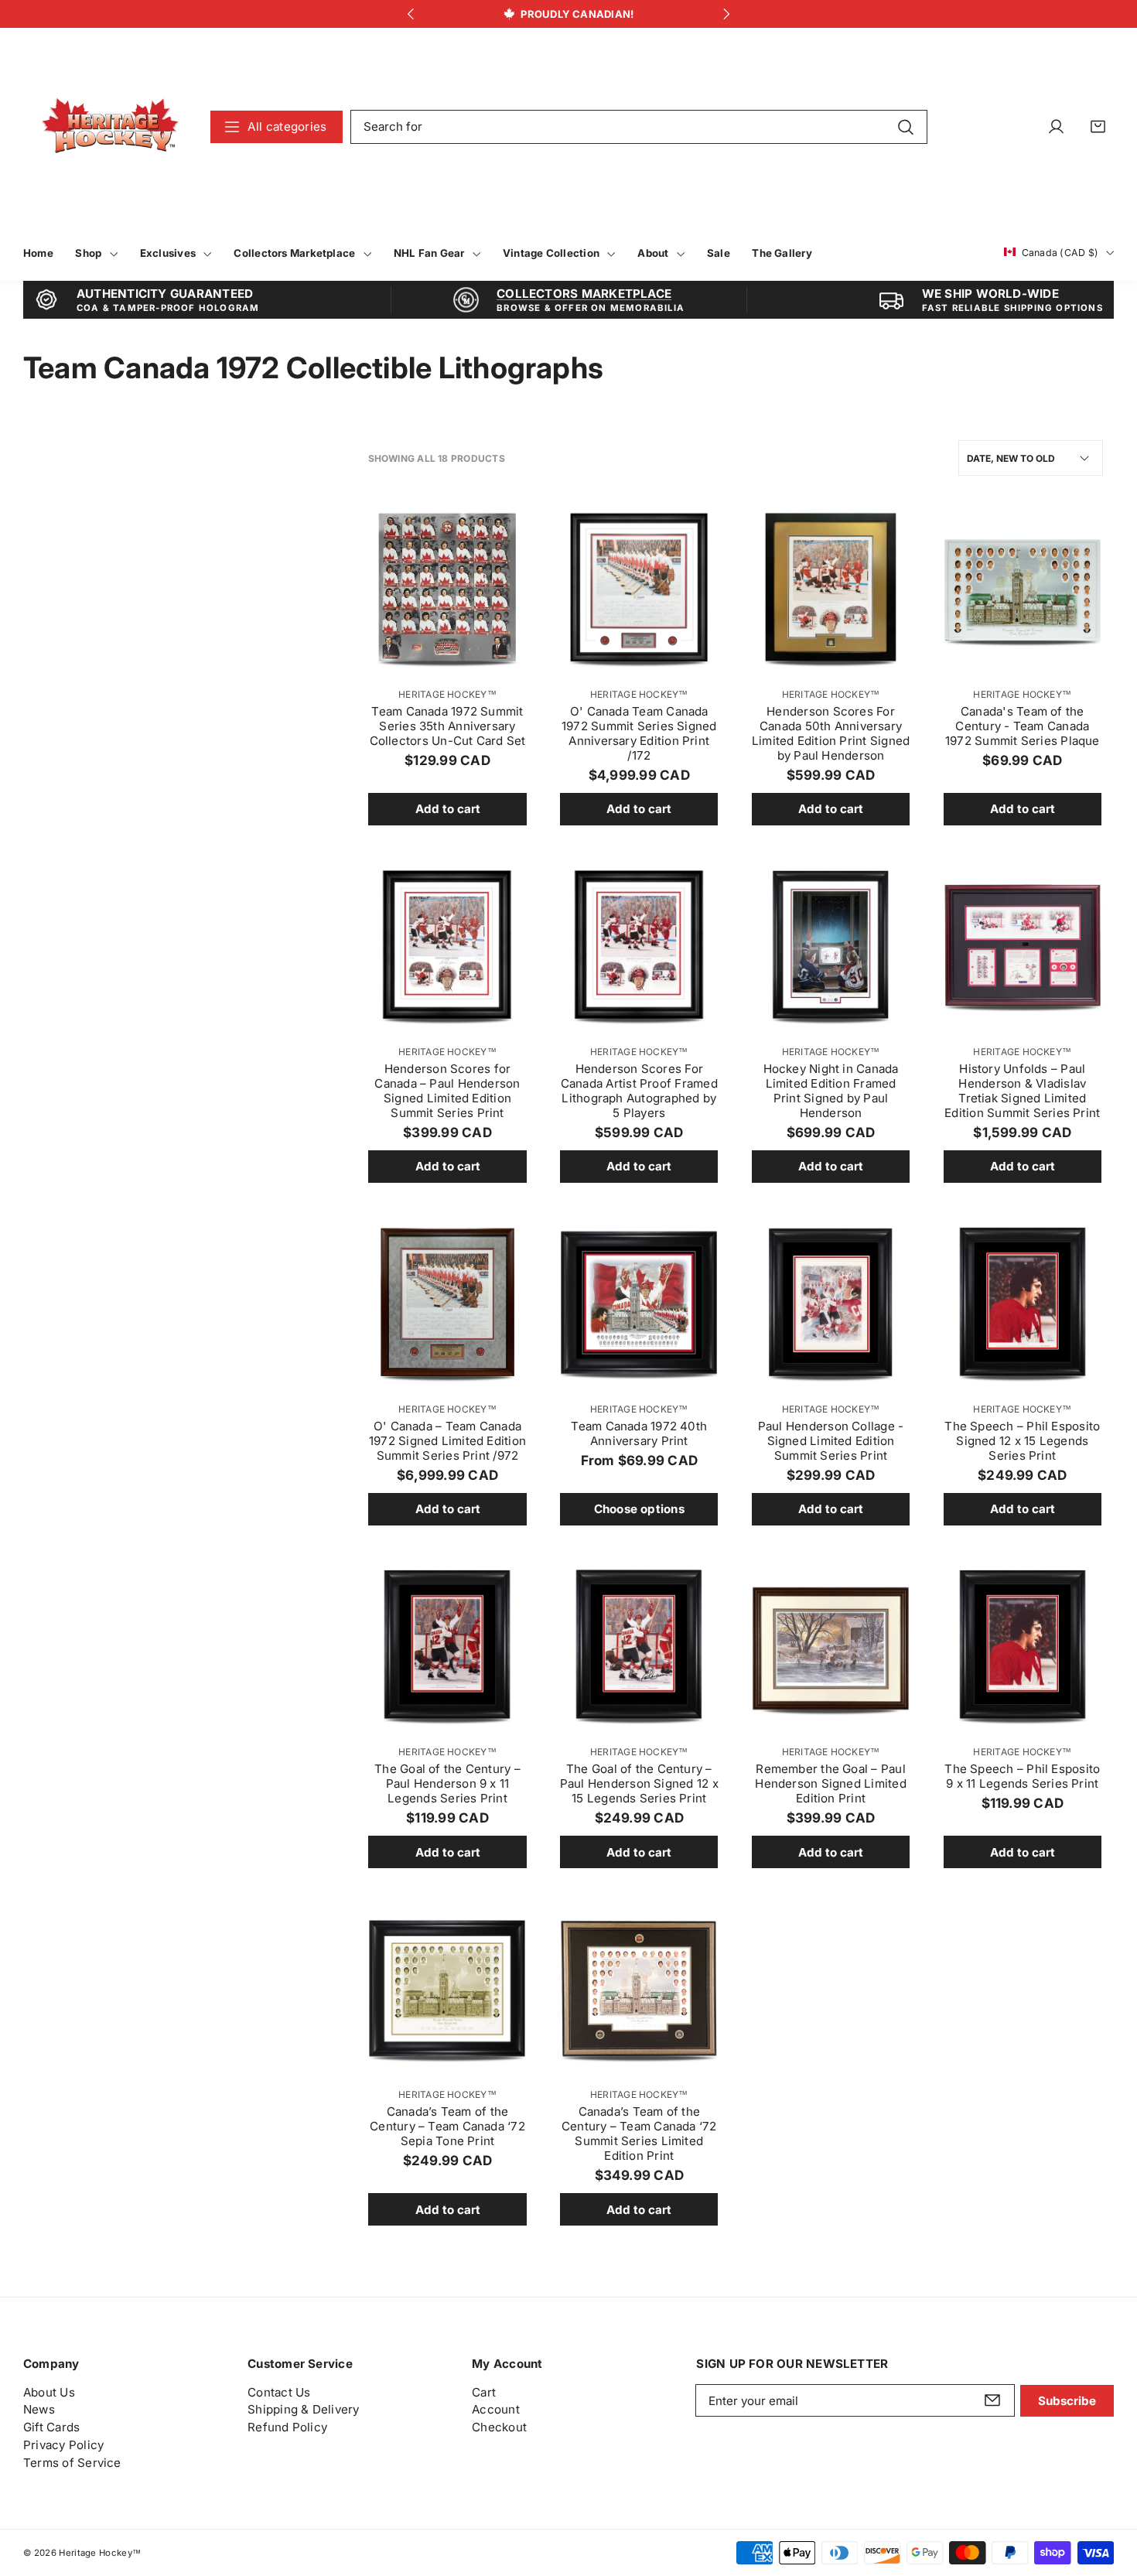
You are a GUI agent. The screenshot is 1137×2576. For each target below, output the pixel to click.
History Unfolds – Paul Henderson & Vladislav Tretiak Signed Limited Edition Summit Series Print (1022, 1091)
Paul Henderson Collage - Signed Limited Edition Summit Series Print (831, 1441)
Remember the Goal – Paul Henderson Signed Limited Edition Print (830, 1783)
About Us (49, 2392)
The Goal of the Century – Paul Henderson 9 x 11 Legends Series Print (447, 1783)
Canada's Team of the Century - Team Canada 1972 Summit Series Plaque (1023, 726)
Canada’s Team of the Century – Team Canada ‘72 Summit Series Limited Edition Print (639, 2134)
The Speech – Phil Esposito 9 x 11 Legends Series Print (1022, 1776)
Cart (484, 2392)
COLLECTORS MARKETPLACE (584, 294)
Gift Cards (51, 2427)
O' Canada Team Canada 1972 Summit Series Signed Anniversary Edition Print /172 (639, 733)
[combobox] (639, 127)
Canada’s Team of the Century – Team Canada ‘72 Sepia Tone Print (447, 2126)
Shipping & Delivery (303, 2409)
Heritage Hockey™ (447, 694)
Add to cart (448, 809)
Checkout (499, 2427)
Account (496, 2409)
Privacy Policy (63, 2445)
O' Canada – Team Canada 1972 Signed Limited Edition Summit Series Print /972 (447, 1441)
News (39, 2409)
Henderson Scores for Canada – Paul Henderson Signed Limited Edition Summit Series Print (447, 1091)
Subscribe (1067, 2401)
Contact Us (279, 2392)
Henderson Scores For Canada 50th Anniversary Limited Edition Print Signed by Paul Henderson (831, 733)
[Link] (110, 126)
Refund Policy (287, 2427)
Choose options (639, 1509)
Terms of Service (72, 2463)
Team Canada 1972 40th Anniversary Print (639, 1433)
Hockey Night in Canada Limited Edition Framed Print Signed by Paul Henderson (831, 1091)
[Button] (410, 14)
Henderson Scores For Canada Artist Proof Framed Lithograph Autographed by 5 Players (639, 1091)
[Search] (905, 126)
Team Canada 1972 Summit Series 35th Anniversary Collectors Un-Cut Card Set (448, 726)
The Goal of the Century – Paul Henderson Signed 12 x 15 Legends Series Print (639, 1783)
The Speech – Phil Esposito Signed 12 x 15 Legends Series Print (1022, 1441)
